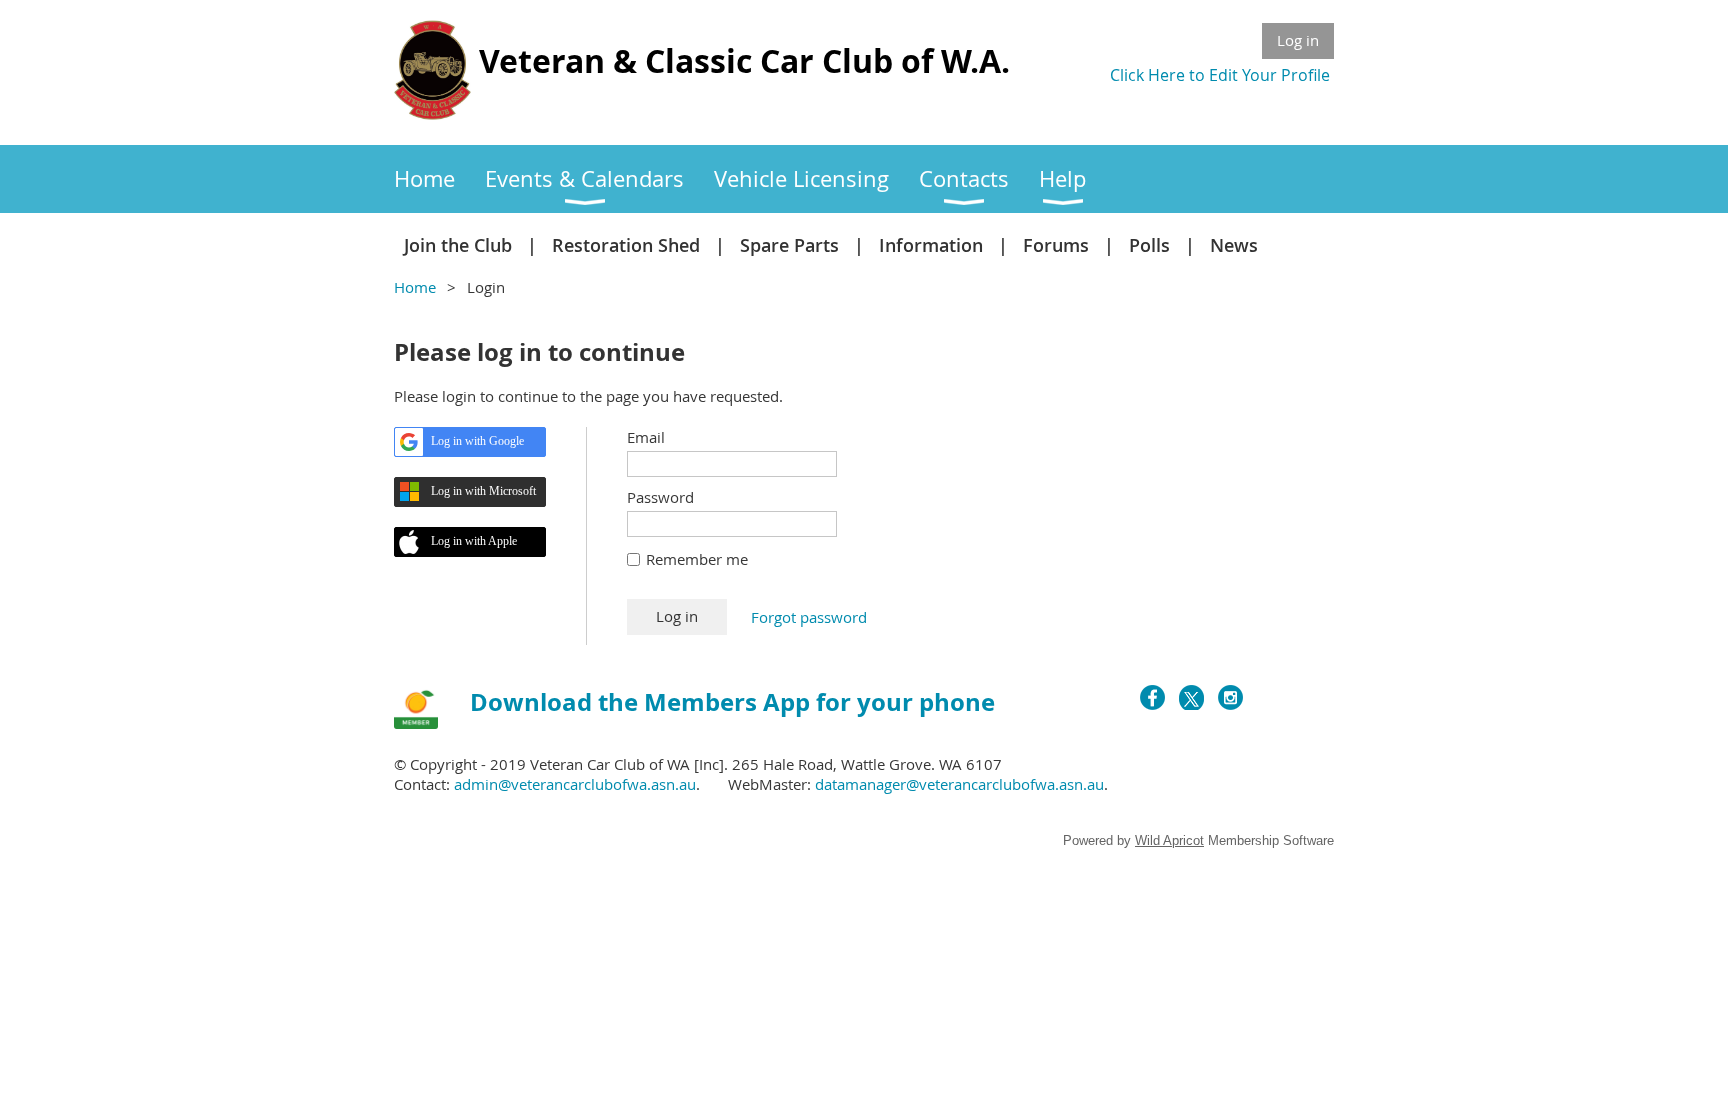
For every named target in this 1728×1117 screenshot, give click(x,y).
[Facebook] (1152, 697)
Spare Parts (789, 245)
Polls (1149, 245)
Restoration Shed (626, 245)
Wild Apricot (1169, 840)
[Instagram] (1230, 697)
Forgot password (809, 617)
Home (415, 287)
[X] (1191, 697)
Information (931, 245)
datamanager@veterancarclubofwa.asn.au (959, 784)
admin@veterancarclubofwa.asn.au (575, 784)
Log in (1298, 40)
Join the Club (458, 245)
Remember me (697, 559)
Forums (1056, 245)
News (1234, 245)
